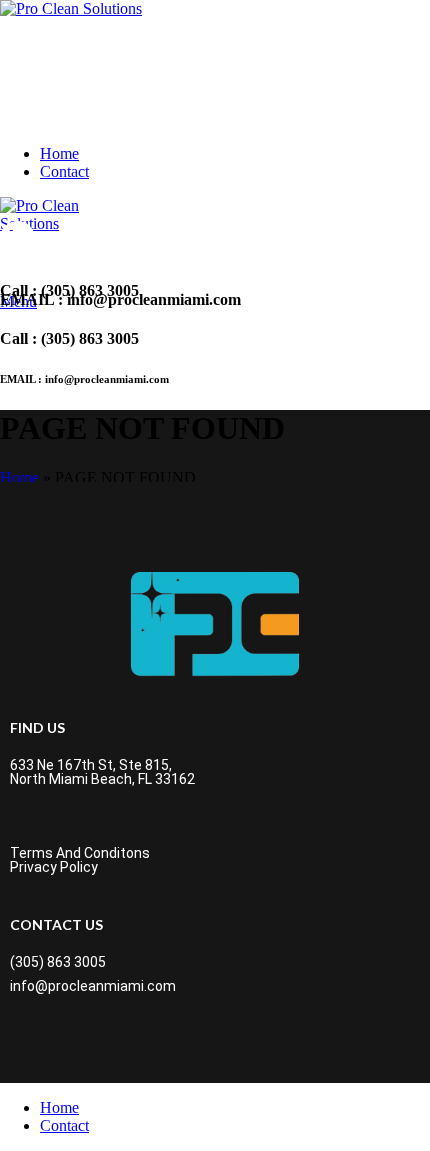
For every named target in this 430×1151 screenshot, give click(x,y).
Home (19, 477)
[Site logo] (71, 8)
